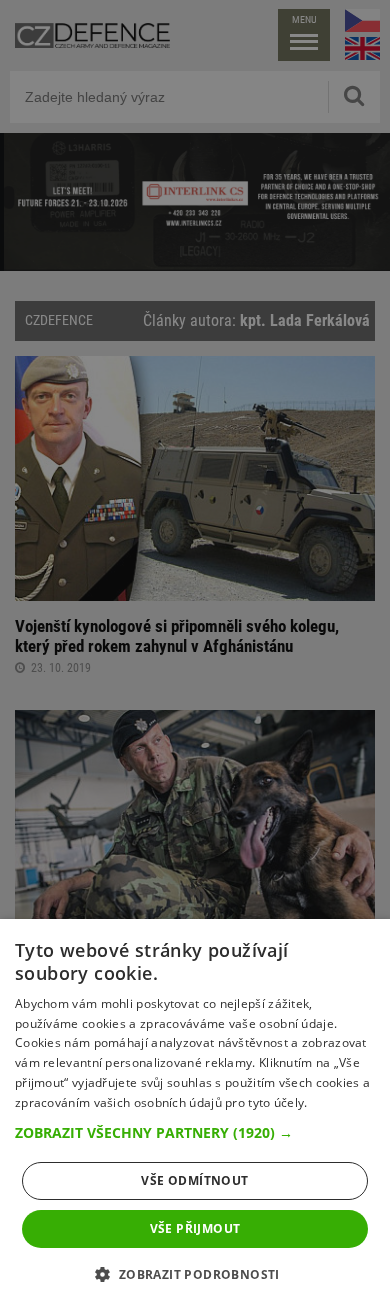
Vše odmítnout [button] (194, 1180)
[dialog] (195, 1115)
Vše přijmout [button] (195, 1228)
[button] (195, 1133)
